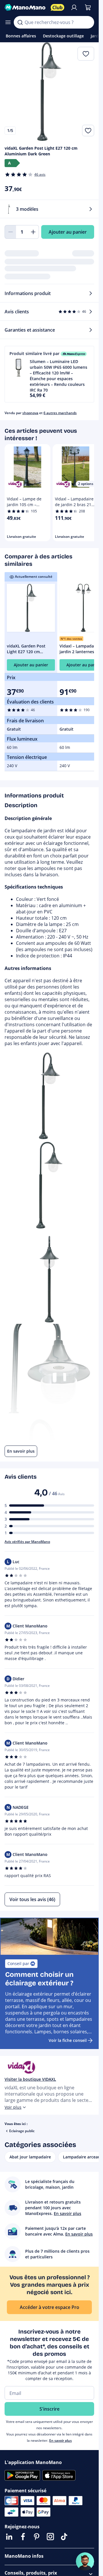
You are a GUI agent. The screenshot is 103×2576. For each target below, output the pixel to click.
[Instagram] (50, 2537)
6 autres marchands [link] (60, 413)
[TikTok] (64, 2537)
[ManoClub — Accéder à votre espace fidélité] (58, 7)
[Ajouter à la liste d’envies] (88, 131)
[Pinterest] (37, 2537)
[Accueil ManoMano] (25, 7)
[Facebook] (23, 2537)
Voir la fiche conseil (68, 2040)
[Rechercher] (20, 22)
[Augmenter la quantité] (33, 232)
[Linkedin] (9, 2537)
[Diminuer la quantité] (10, 232)
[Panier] (88, 7)
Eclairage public (22, 2131)
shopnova (30, 413)
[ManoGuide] (85, 2561)
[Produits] (8, 22)
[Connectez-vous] (74, 7)
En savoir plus (61, 2440)
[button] (49, 374)
